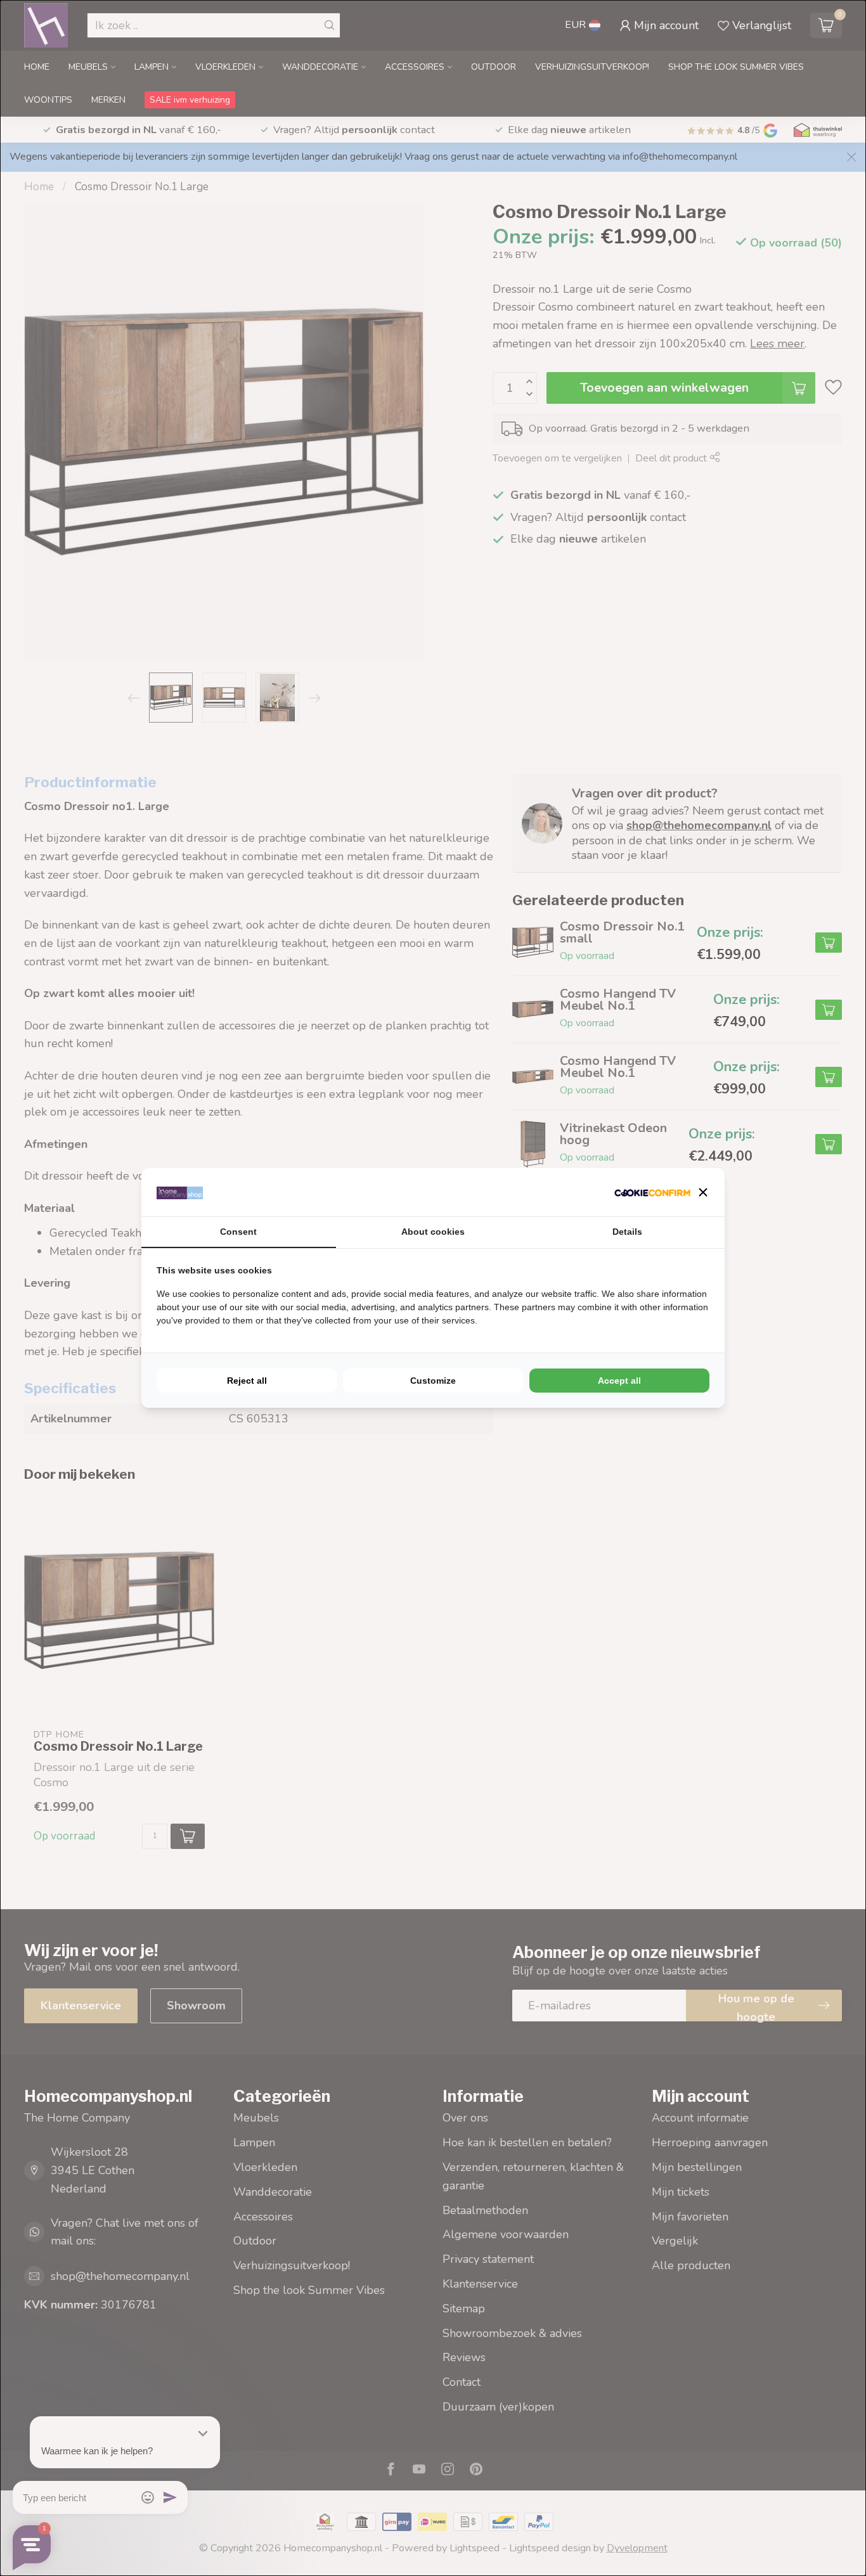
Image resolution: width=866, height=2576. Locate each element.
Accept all (619, 1381)
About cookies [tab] (433, 1232)
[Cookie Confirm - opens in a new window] (652, 1193)
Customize (433, 1381)
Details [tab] (627, 1232)
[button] (703, 1192)
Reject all (247, 1381)
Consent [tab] (238, 1232)
